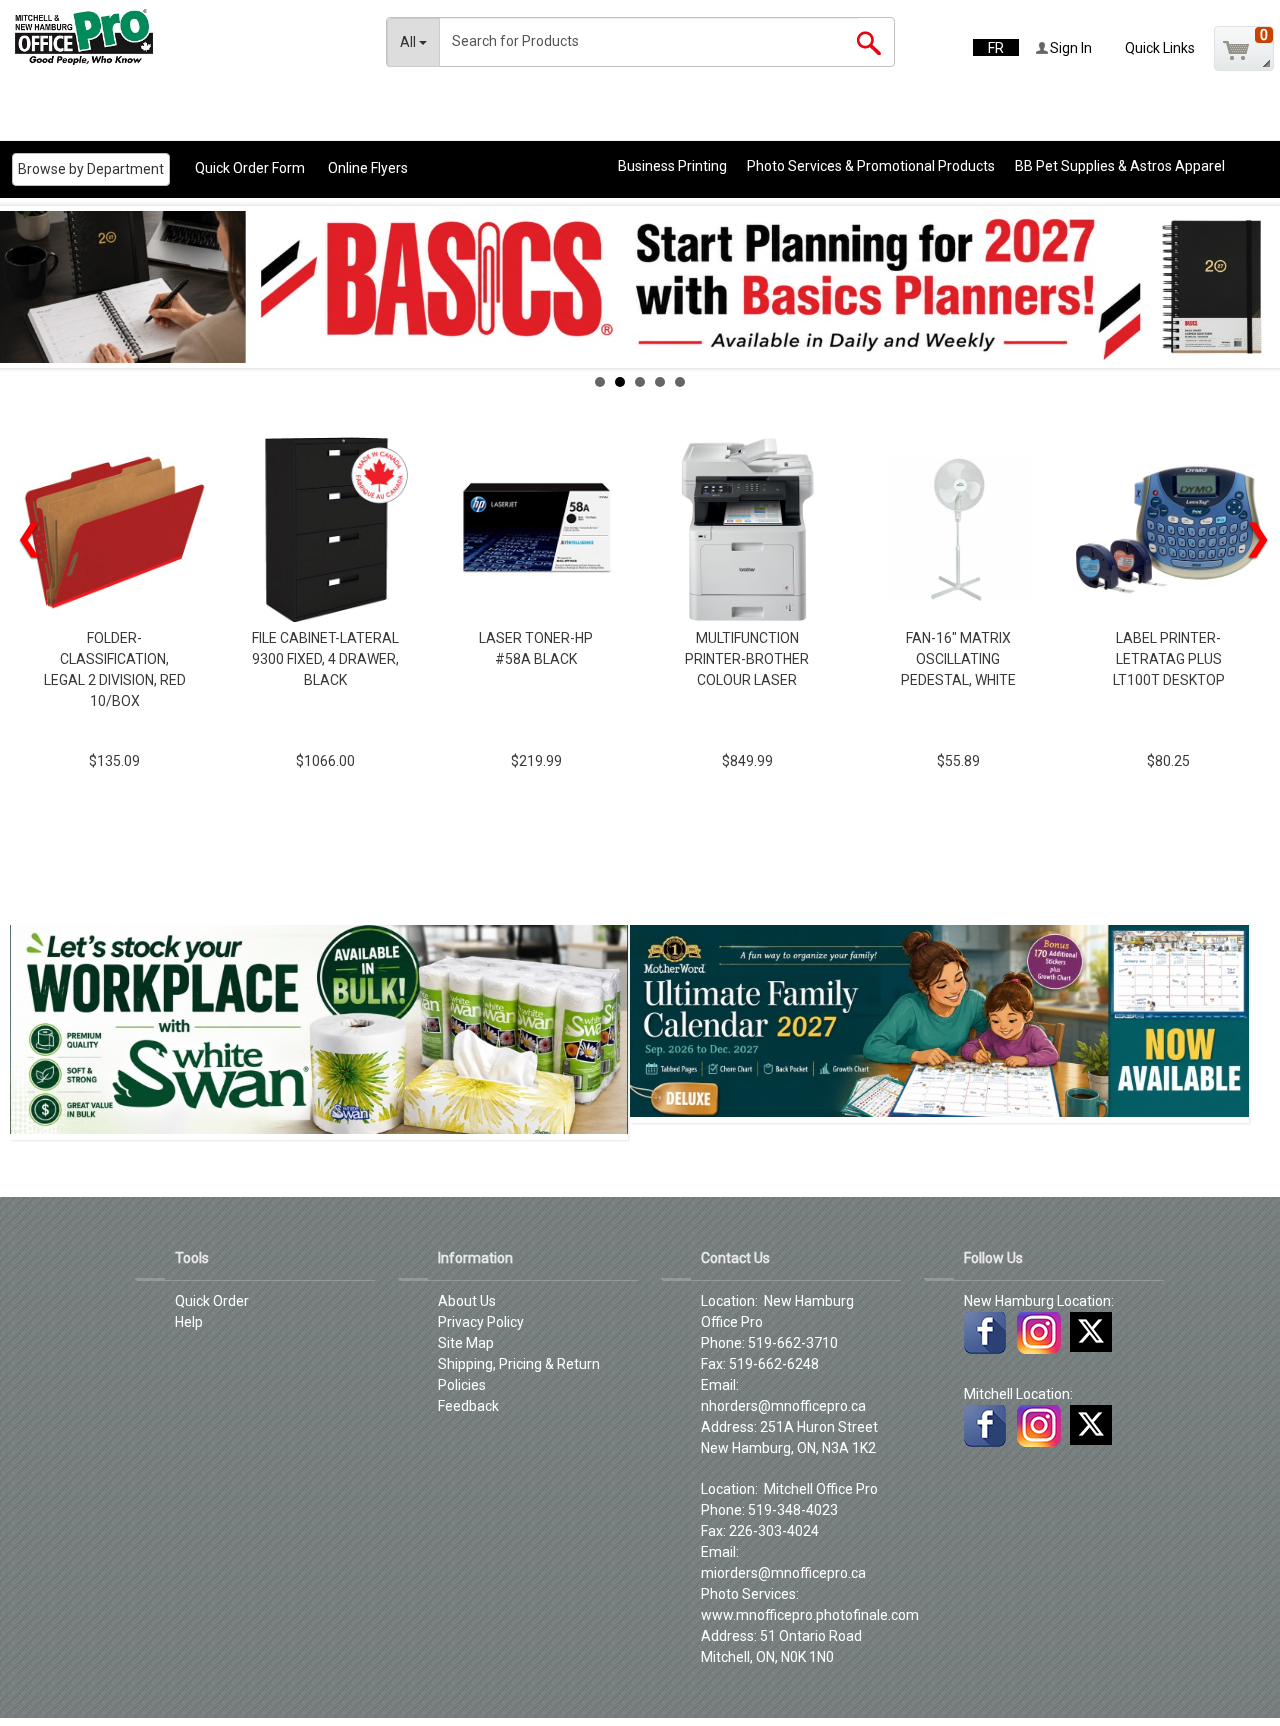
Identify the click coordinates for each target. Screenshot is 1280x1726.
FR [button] (996, 48)
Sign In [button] (1069, 48)
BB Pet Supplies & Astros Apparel (1120, 166)
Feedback (468, 1406)
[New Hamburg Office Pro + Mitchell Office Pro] (103, 37)
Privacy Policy (481, 1322)
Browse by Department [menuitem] (91, 169)
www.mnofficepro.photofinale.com (810, 1615)
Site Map (466, 1343)
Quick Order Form (250, 168)
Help (189, 1322)
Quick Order (212, 1301)
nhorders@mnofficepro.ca (783, 1406)
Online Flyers (368, 168)
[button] (1244, 48)
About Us (467, 1301)
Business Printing (672, 166)
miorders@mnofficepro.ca (783, 1573)
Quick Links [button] (1160, 48)
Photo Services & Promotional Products (871, 166)
